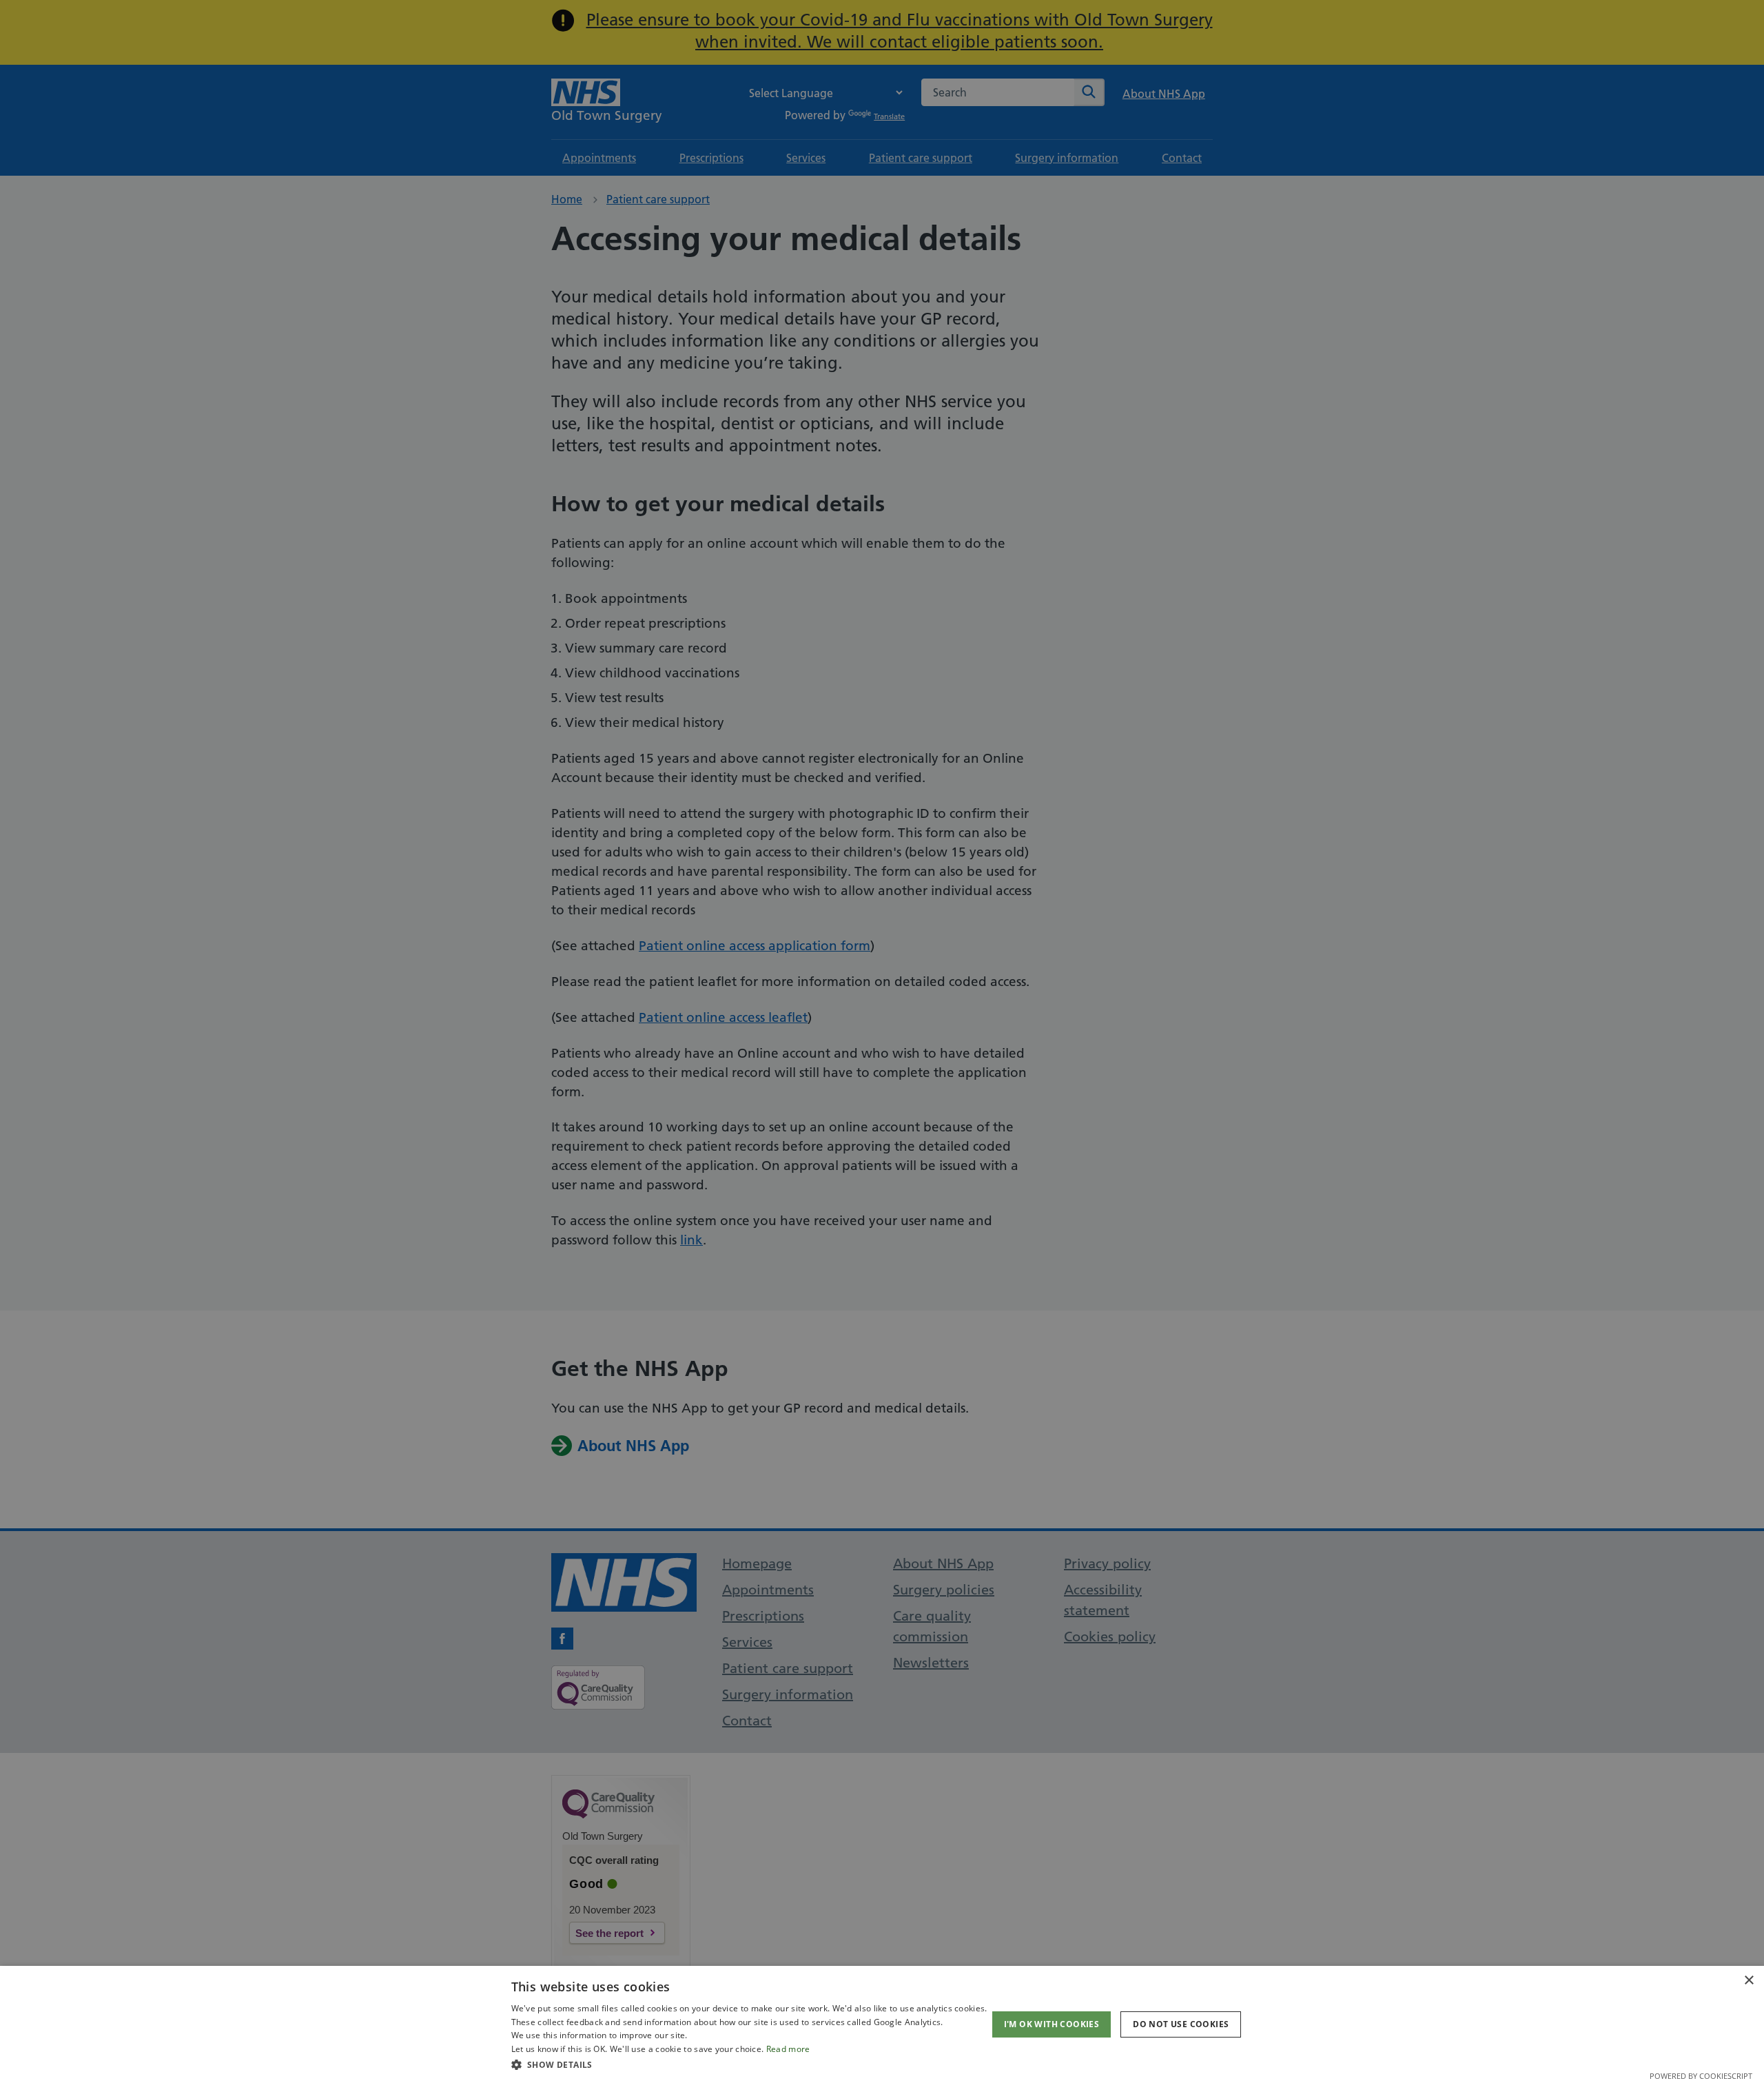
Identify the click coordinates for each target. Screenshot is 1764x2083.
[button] (749, 2064)
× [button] (1748, 1981)
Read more (788, 2049)
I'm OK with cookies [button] (1052, 2024)
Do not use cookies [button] (1181, 2024)
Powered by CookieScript (1701, 2076)
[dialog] (882, 2024)
